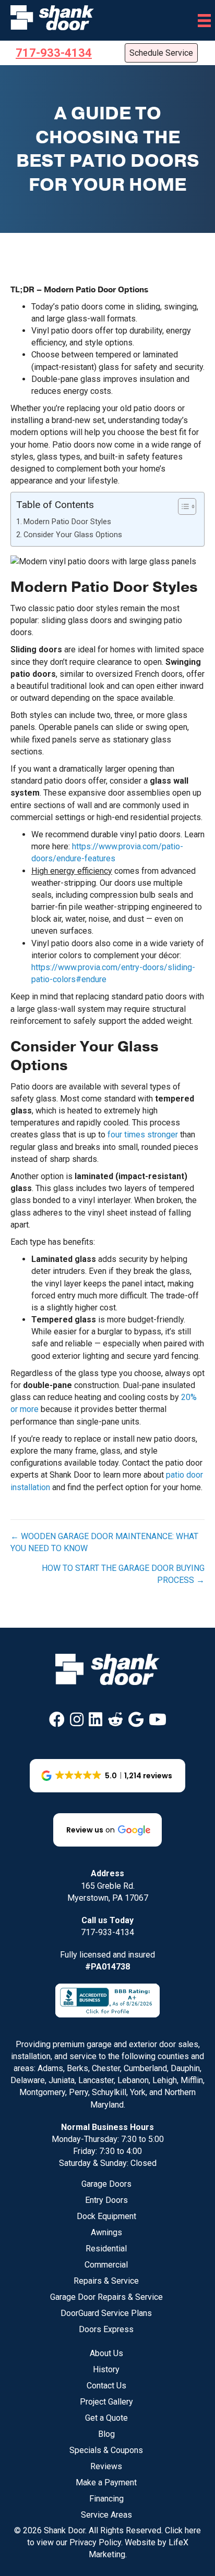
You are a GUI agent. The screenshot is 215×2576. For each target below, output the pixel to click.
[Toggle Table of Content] (182, 506)
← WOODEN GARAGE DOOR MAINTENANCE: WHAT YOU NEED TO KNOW (104, 1542)
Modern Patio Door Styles (67, 522)
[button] (57, 1719)
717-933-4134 (107, 1932)
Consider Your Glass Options (73, 535)
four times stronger (143, 1135)
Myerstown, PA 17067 (108, 1898)
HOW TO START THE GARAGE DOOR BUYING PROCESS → (123, 1574)
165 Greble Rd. (108, 1886)
